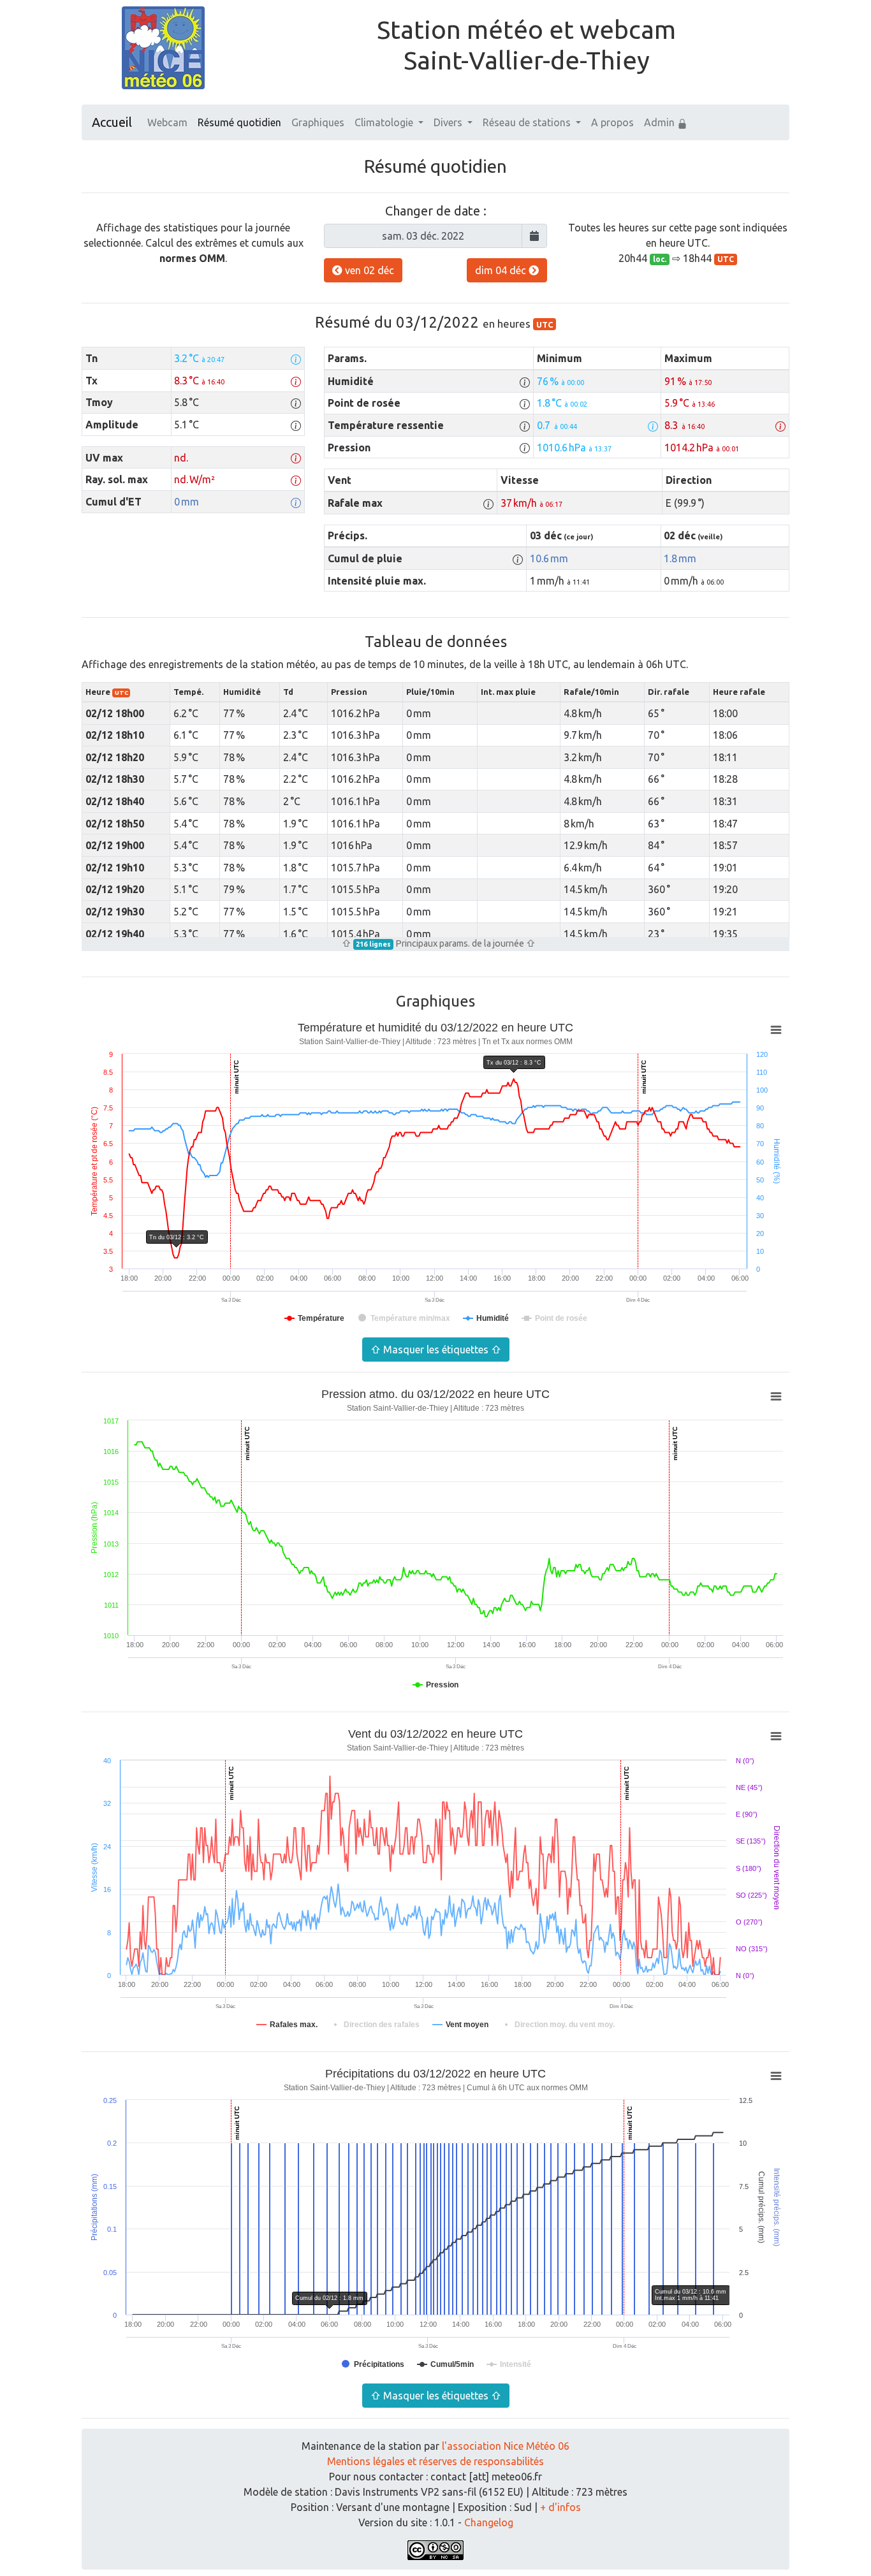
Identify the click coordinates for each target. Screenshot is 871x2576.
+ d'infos (560, 2507)
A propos (612, 122)
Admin (661, 122)
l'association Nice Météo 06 (506, 2446)
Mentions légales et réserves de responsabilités (435, 2461)
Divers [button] (449, 122)
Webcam (167, 122)
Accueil (112, 122)
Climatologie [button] (385, 122)
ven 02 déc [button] (368, 270)
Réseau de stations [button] (528, 122)
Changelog (489, 2522)
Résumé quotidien (239, 122)
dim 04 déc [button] (502, 270)
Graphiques (318, 122)
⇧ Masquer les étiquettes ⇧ (436, 1350)
